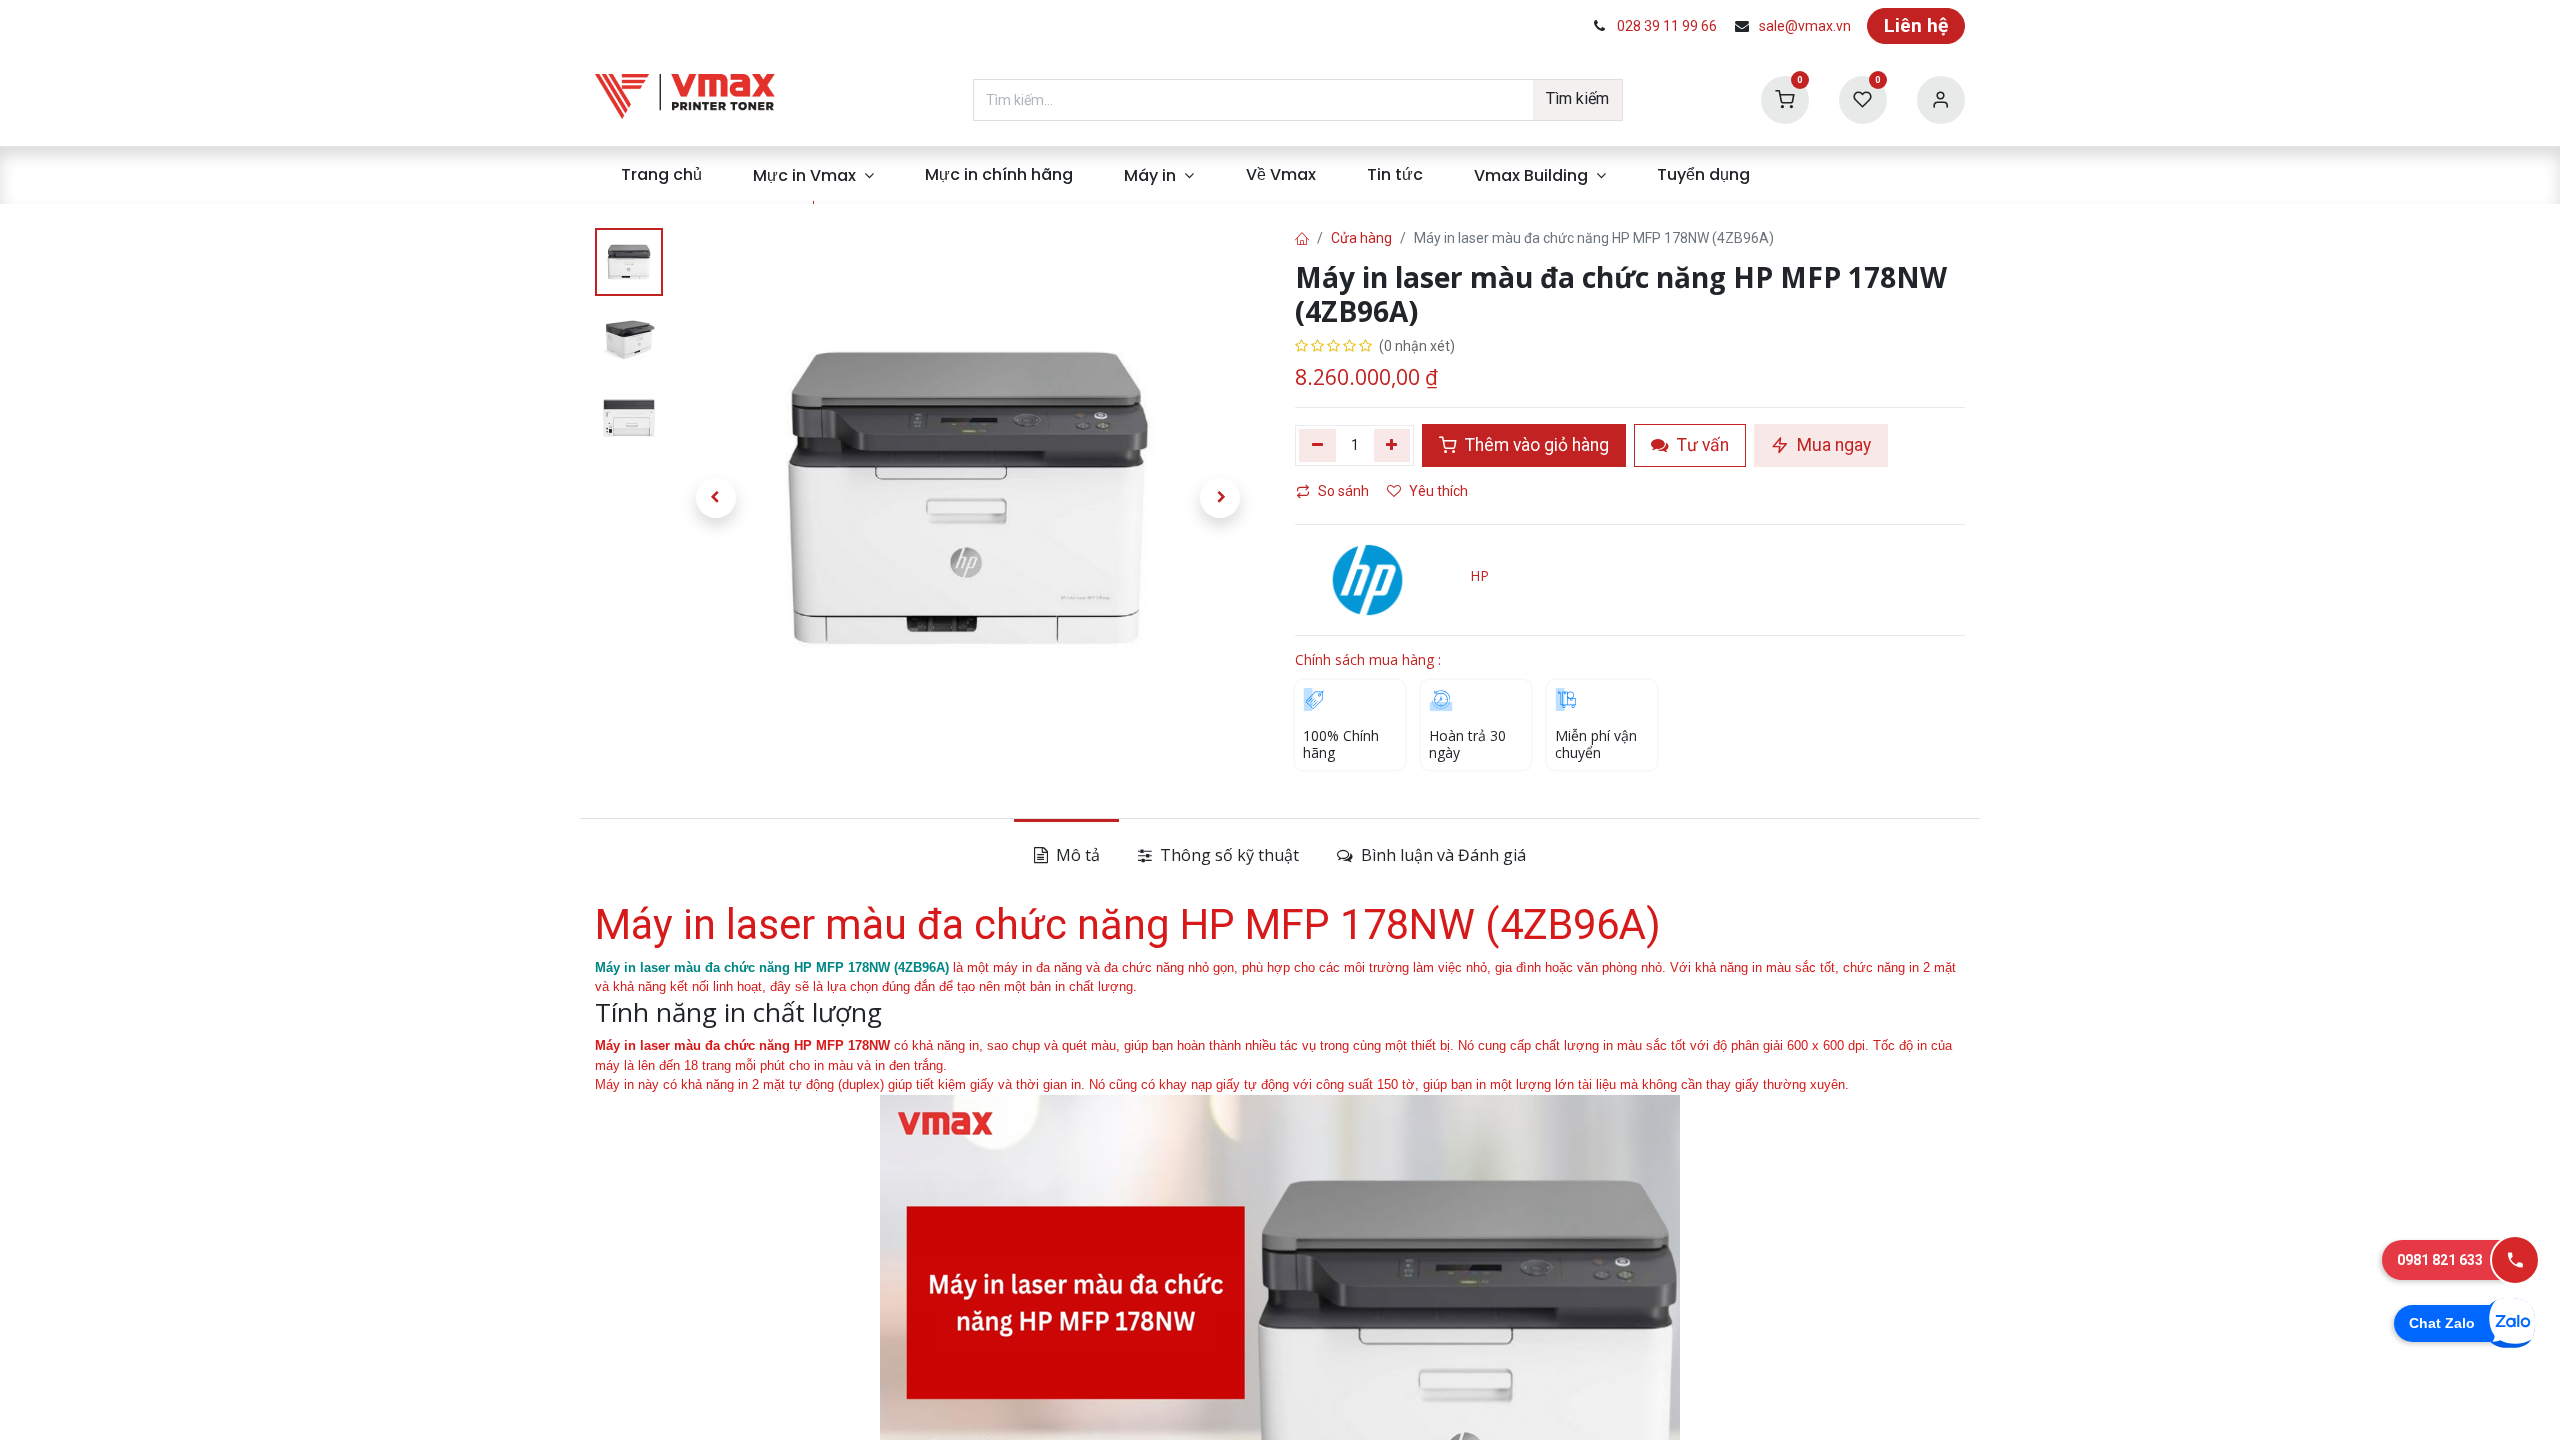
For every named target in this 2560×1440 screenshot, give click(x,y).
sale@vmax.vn (1805, 26)
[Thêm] (1392, 445)
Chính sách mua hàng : (1368, 659)
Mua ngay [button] (1832, 445)
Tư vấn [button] (1701, 445)
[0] (1785, 98)
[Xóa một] (1317, 445)
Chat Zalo (2442, 1323)
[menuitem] (661, 175)
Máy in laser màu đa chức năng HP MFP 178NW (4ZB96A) (772, 967)
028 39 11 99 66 (1667, 26)
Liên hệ (1916, 25)
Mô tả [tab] (1076, 855)
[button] (715, 498)
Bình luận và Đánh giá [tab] (1441, 855)
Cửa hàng (1361, 238)
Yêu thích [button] (1440, 491)
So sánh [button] (1343, 491)
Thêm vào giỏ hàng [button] (1535, 445)
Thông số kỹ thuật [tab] (1227, 855)
